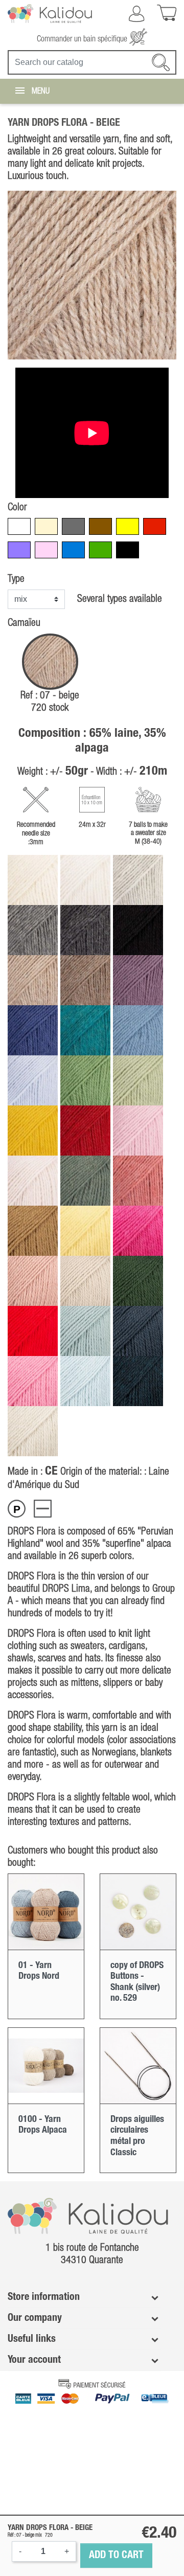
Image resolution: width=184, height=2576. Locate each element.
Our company (35, 2318)
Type (16, 579)
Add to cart (116, 2556)
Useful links (32, 2339)
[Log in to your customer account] (136, 14)
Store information (44, 2297)
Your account (34, 2360)
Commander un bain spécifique (83, 39)
